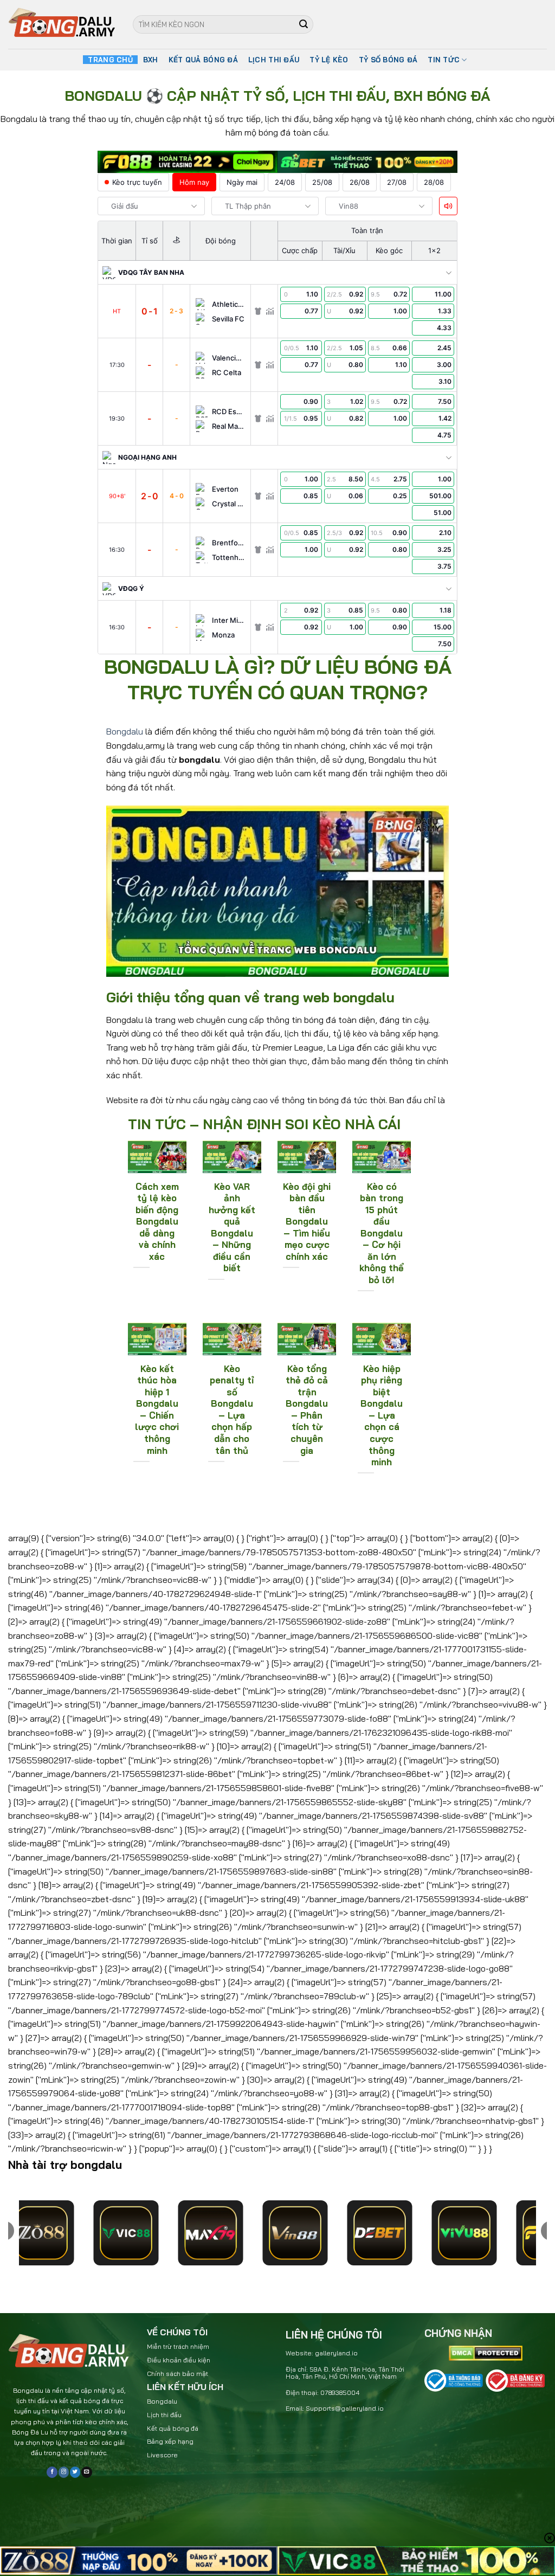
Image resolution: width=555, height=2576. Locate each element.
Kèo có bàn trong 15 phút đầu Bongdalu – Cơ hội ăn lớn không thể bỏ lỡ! (382, 1233)
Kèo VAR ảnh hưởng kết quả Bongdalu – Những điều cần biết (232, 1227)
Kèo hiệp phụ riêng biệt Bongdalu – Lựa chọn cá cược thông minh (382, 1415)
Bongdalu (125, 731)
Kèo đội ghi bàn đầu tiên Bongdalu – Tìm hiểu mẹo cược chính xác (307, 1221)
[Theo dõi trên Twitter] (75, 2472)
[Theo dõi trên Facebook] (52, 2472)
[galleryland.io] (62, 25)
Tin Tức (444, 60)
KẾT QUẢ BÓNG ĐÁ (203, 60)
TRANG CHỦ (110, 60)
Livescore (162, 2455)
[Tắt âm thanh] (448, 206)
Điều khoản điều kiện (179, 2360)
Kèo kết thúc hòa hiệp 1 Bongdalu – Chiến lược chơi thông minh (157, 1409)
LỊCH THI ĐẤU (274, 60)
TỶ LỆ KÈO (329, 60)
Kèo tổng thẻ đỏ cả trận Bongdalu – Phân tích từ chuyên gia (307, 1409)
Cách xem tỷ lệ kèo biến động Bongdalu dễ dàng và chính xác (157, 1221)
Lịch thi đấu (164, 2415)
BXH (151, 60)
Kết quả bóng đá (173, 2428)
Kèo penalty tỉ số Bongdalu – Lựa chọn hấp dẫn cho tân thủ (232, 1409)
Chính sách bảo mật (178, 2374)
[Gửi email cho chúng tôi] (86, 2472)
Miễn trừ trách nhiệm (178, 2346)
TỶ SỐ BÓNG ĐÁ (388, 60)
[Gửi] (304, 24)
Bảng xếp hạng (170, 2441)
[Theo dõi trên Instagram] (64, 2472)
